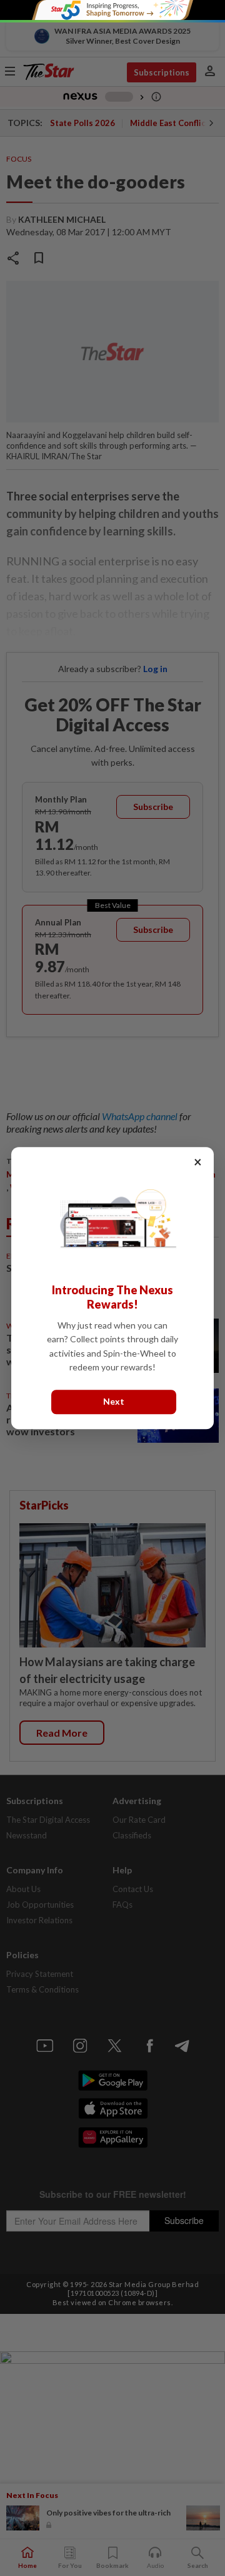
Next (114, 1402)
